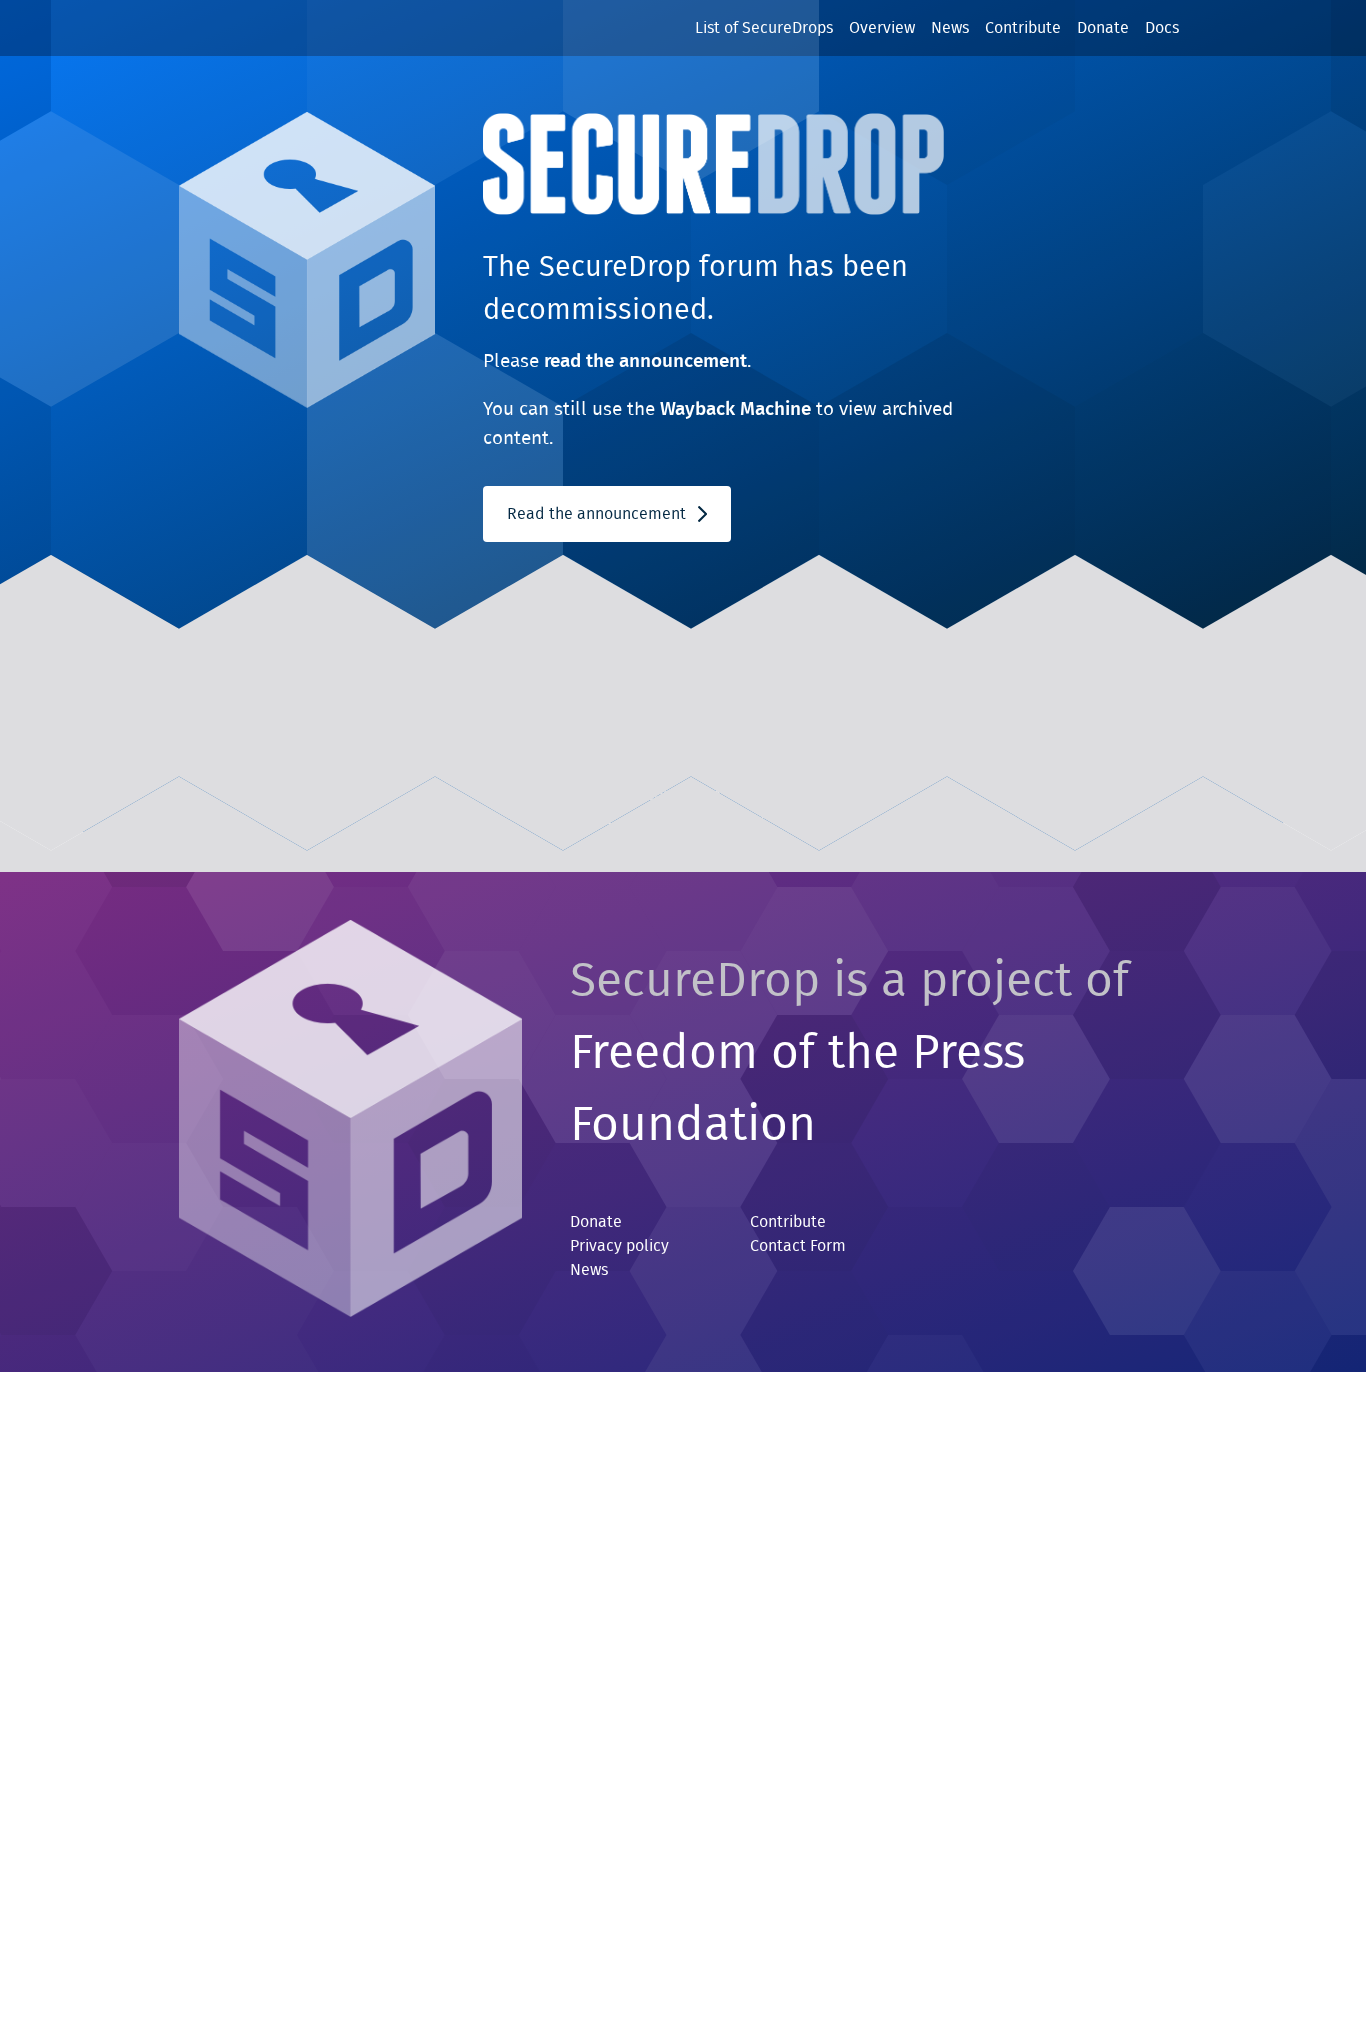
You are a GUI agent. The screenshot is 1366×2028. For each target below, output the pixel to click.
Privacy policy (619, 1246)
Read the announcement (598, 514)
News (950, 28)
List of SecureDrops (764, 28)
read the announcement (645, 361)
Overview (882, 28)
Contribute (1023, 28)
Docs (1162, 28)
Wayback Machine (735, 409)
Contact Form (798, 1246)
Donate (1103, 28)
